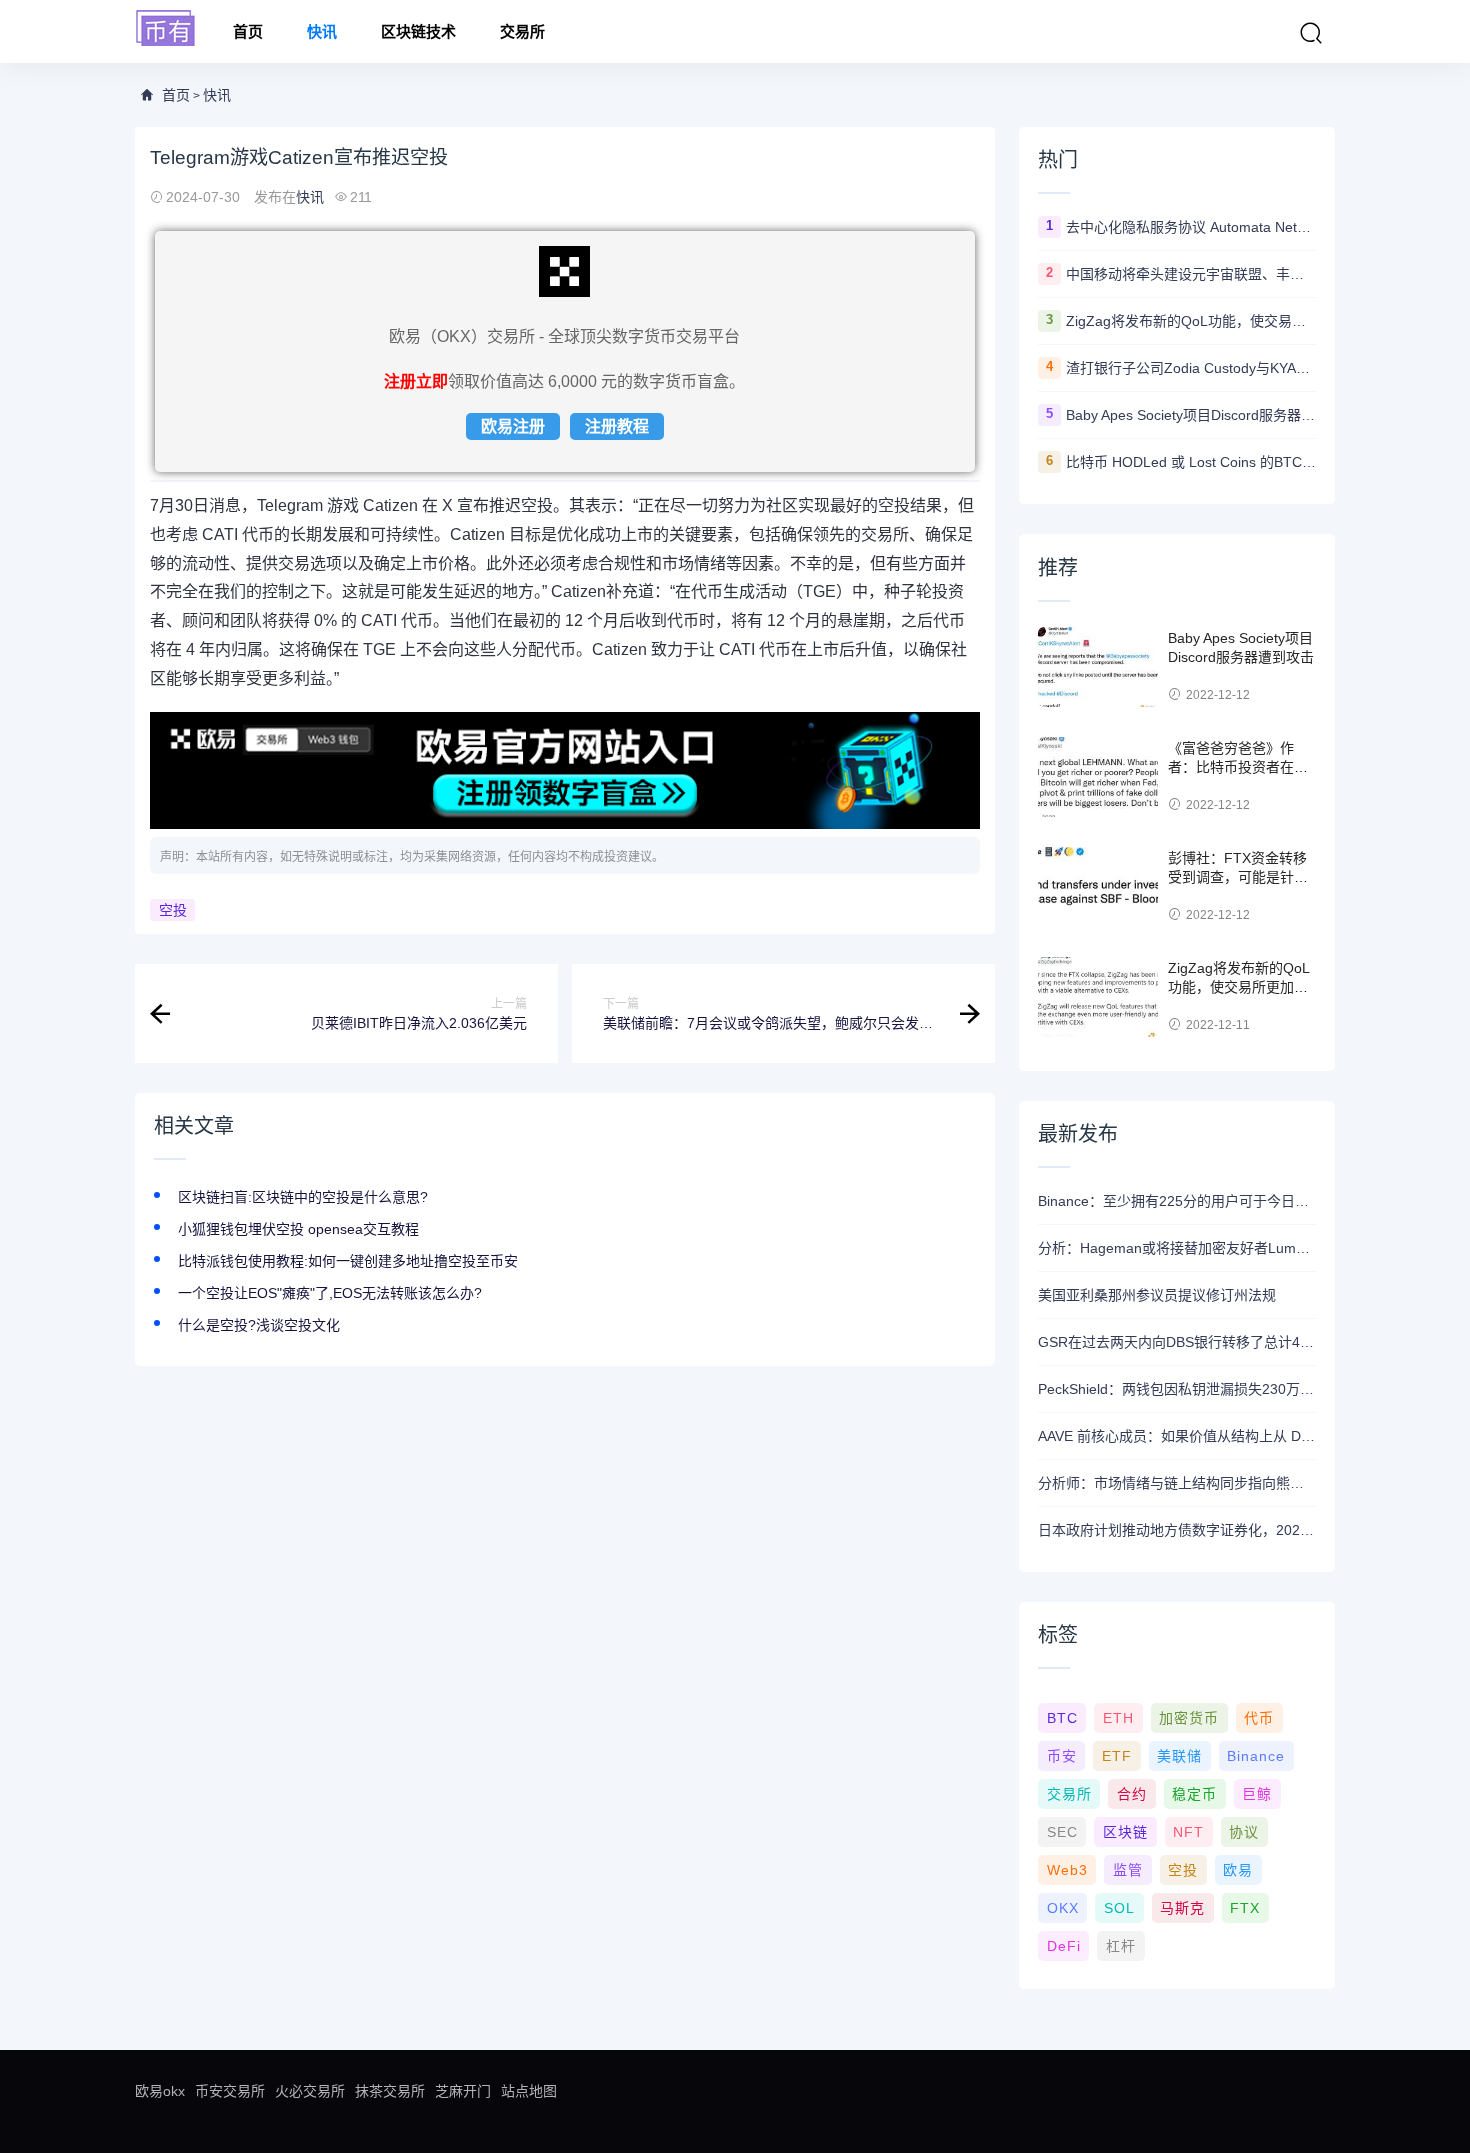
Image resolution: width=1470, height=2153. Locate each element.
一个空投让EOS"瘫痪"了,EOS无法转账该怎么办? (330, 1293)
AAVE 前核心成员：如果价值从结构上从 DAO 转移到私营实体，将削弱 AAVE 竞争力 (1177, 1436)
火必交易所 (310, 2091)
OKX (1063, 1908)
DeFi (1064, 1946)
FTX (1245, 1908)
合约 (1132, 1794)
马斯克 (1182, 1908)
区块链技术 (418, 31)
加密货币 (1189, 1718)
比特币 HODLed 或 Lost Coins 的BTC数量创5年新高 (1191, 462)
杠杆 (1121, 1946)
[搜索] (1311, 33)
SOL (1119, 1908)
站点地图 (529, 2091)
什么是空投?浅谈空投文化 (259, 1325)
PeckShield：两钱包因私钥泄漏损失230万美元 (1177, 1389)
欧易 (1238, 1870)
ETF (1117, 1756)
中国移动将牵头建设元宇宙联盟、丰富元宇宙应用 (1191, 274)
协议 (1244, 1832)
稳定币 (1194, 1794)
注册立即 (416, 381)
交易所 (522, 31)
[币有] (166, 29)
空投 (173, 910)
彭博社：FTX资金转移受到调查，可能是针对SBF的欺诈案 (1238, 877)
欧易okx (160, 2091)
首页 (248, 31)
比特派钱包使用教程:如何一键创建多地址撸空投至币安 (348, 1261)
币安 (1062, 1756)
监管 (1128, 1870)
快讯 (322, 31)
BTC (1062, 1718)
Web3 (1067, 1870)
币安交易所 (230, 2091)
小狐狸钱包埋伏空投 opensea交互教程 (298, 1229)
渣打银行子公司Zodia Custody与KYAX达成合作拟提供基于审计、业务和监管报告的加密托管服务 (1191, 368)
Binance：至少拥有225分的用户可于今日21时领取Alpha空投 (1177, 1201)
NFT (1188, 1832)
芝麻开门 (463, 2091)
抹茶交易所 (390, 2091)
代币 (1259, 1718)
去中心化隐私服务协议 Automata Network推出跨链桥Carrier (1191, 227)
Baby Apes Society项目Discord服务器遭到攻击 (1191, 415)
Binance (1256, 1756)
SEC (1062, 1832)
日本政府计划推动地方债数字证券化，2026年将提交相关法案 (1177, 1530)
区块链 (1125, 1832)
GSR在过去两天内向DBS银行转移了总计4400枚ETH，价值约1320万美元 (1177, 1342)
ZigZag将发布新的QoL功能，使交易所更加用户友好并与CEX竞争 (1191, 321)
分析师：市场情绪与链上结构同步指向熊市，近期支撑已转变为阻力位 (1177, 1483)
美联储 (1179, 1756)
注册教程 (617, 426)
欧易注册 (513, 426)
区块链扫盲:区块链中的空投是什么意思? (303, 1197)
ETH (1118, 1718)
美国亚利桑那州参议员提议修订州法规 (1157, 1295)
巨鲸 (1257, 1794)
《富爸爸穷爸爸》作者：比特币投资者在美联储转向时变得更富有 (1238, 767)
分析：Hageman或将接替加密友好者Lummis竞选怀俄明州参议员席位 (1177, 1248)
